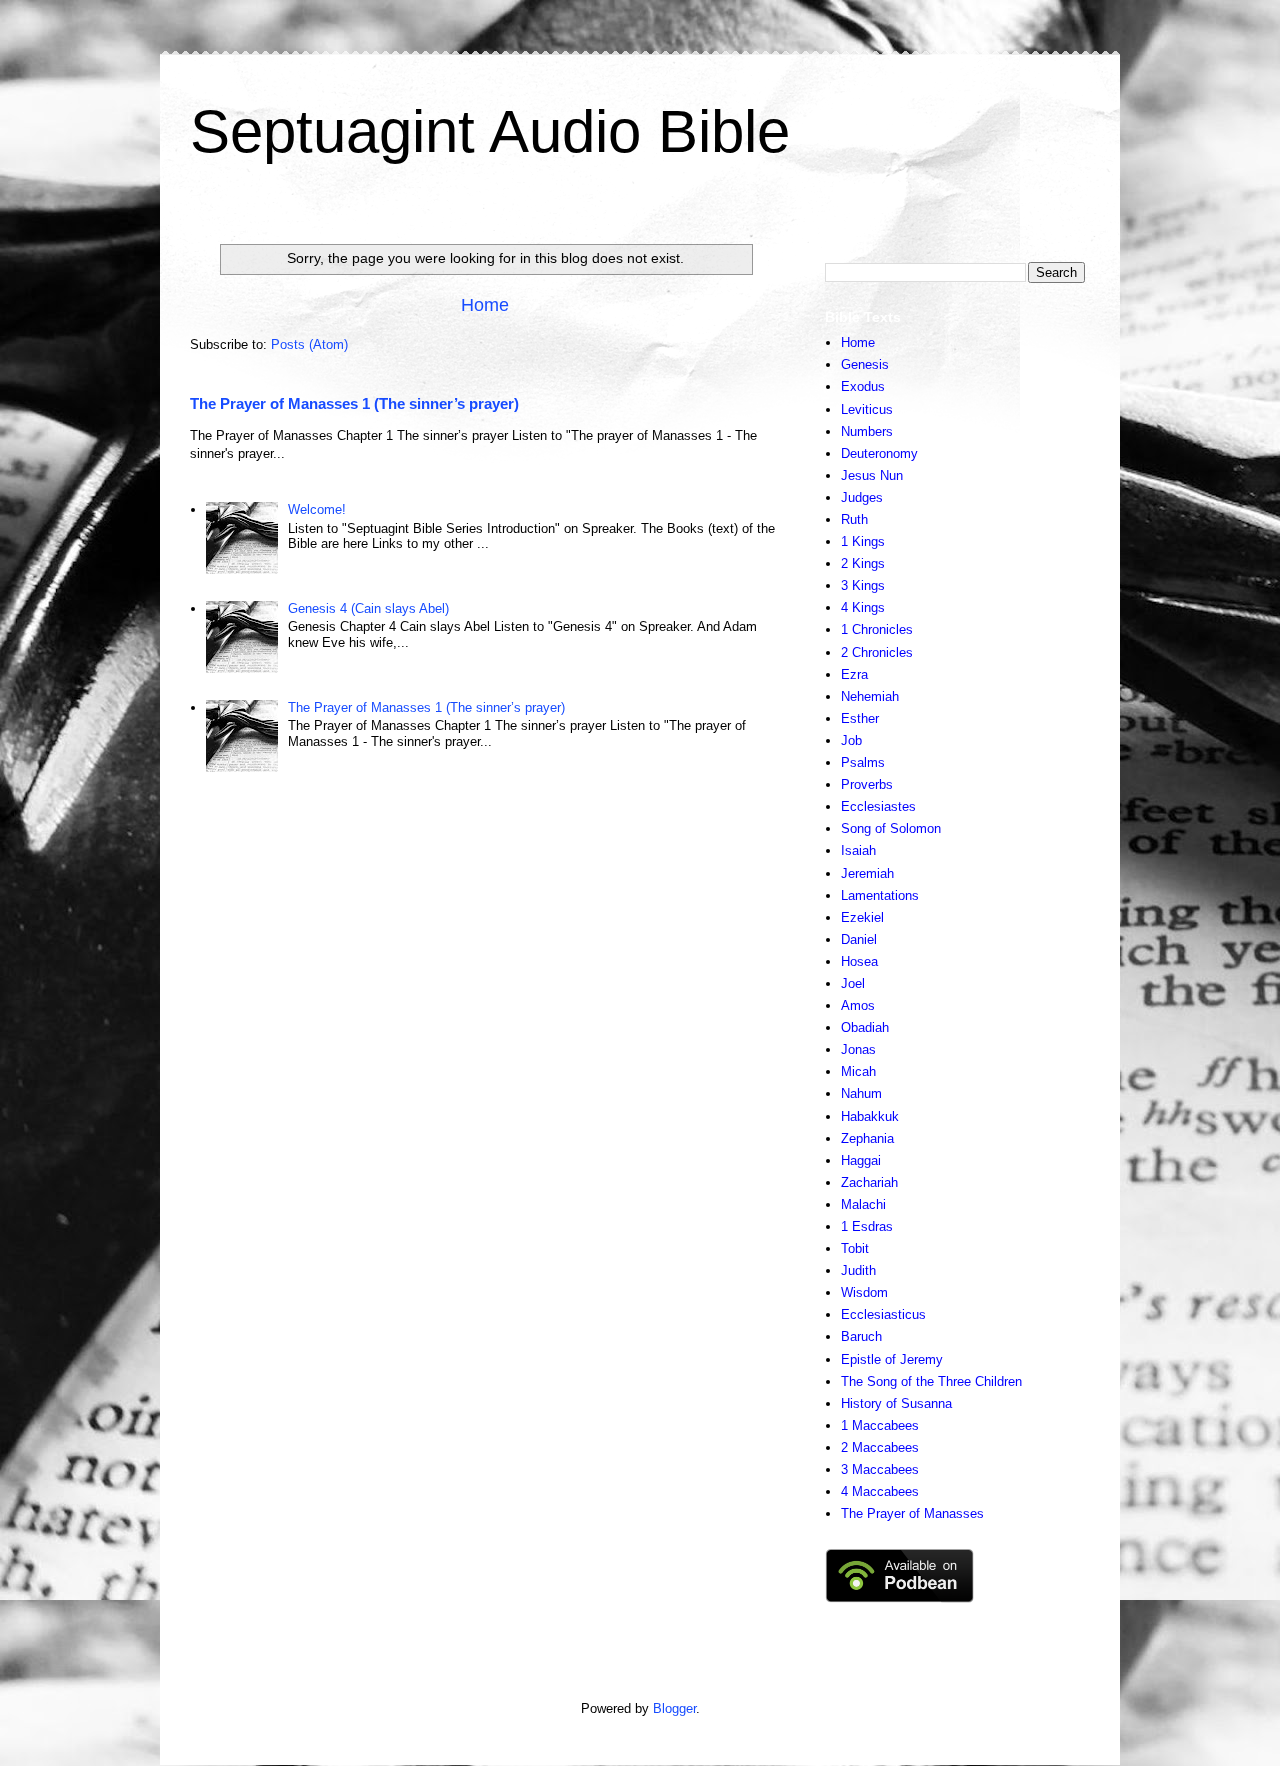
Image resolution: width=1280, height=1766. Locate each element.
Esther (860, 718)
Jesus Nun (872, 475)
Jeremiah (867, 873)
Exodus (863, 386)
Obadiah (865, 1027)
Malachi (863, 1204)
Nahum (861, 1093)
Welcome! (317, 509)
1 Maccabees (880, 1425)
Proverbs (867, 784)
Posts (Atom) (309, 344)
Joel (853, 983)
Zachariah (869, 1182)
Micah (858, 1071)
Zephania (867, 1138)
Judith (858, 1270)
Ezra (854, 674)
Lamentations (880, 895)
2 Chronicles (877, 652)
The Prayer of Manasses (912, 1513)
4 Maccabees (880, 1491)
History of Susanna (896, 1403)
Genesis (865, 364)
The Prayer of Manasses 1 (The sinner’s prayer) (354, 403)
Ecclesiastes (878, 806)
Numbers (867, 431)
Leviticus (867, 409)
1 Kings (863, 541)
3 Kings (863, 585)
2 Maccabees (880, 1447)
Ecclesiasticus (883, 1314)
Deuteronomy (879, 453)
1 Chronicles (877, 629)
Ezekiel (862, 917)
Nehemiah (870, 696)
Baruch (861, 1336)
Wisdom (864, 1292)
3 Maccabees (880, 1469)
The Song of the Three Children (931, 1381)
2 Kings (863, 563)
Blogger (674, 1708)
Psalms (863, 762)
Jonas (858, 1049)
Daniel (859, 939)
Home (485, 305)
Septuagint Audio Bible (490, 131)
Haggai (861, 1160)
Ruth (854, 519)
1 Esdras (867, 1226)
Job (851, 740)
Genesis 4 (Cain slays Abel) (368, 608)
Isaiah (858, 850)
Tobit (855, 1248)
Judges (862, 497)
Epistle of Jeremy (892, 1359)
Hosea (859, 961)
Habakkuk (870, 1116)
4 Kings (863, 607)
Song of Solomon (891, 828)
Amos (858, 1005)
